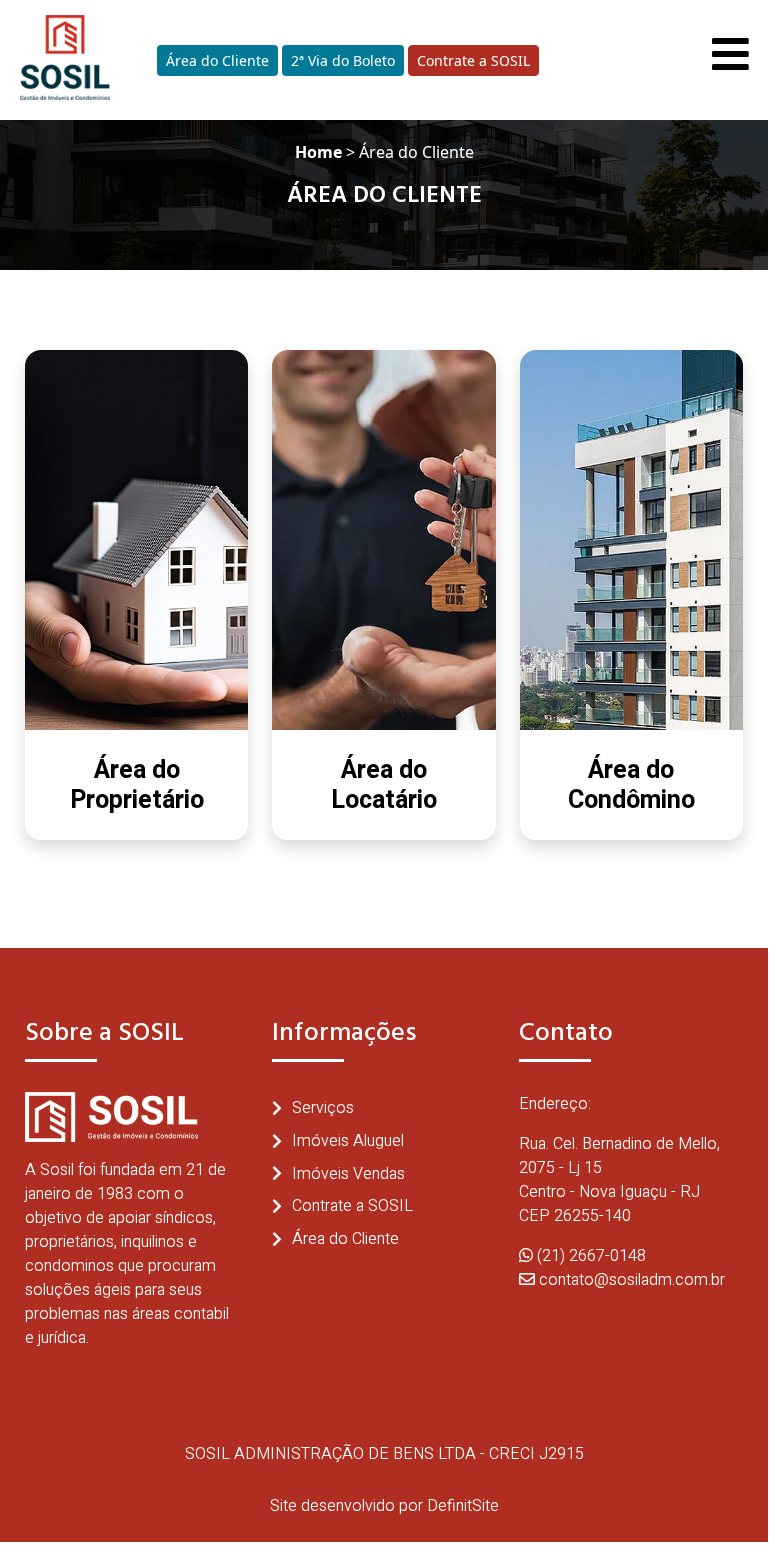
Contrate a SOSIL (473, 60)
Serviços (323, 1108)
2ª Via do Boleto (343, 60)
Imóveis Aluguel (348, 1141)
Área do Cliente (217, 60)
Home (318, 152)
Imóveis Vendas (348, 1174)
